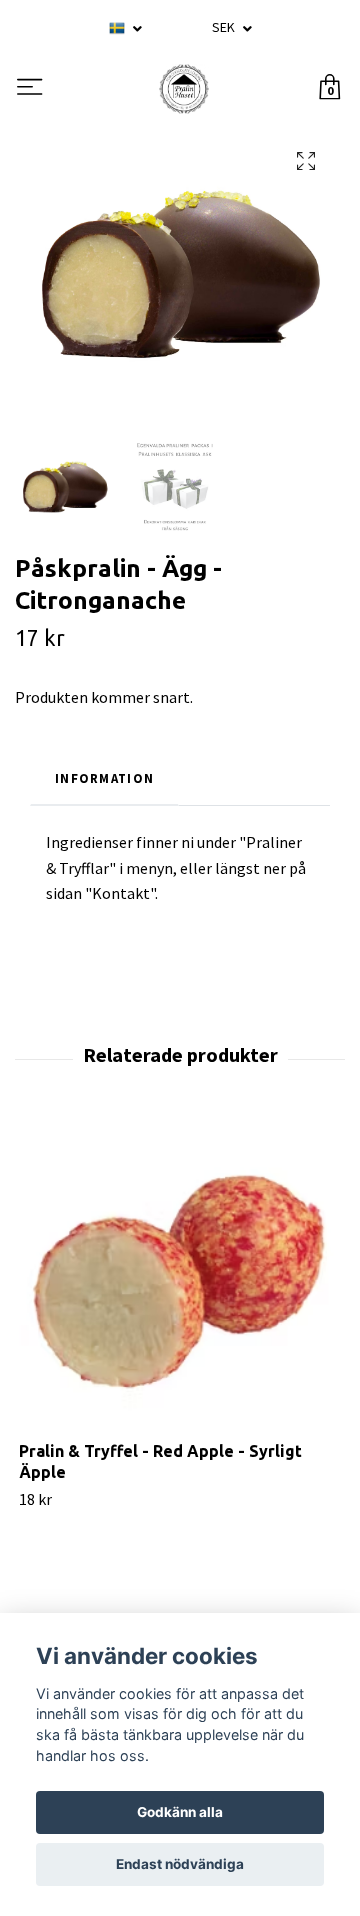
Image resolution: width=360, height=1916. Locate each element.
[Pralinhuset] (184, 89)
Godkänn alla (180, 1812)
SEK (225, 27)
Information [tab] (104, 778)
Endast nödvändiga (180, 1864)
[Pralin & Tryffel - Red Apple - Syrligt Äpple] (180, 1280)
